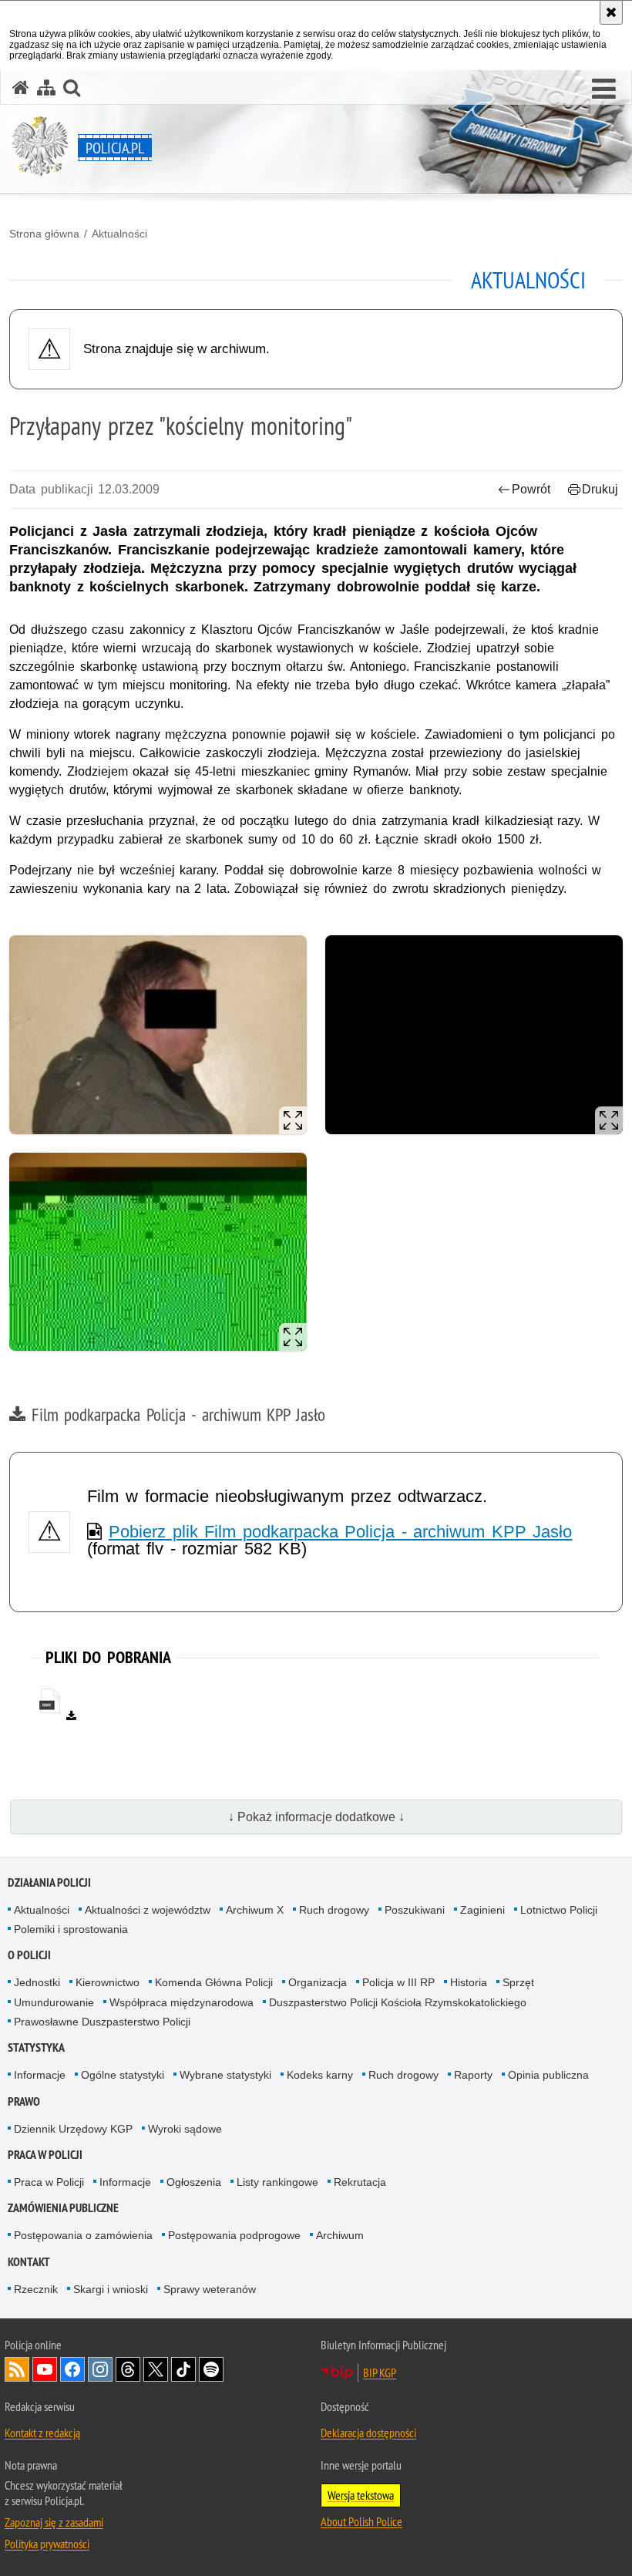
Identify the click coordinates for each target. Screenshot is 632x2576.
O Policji (29, 1955)
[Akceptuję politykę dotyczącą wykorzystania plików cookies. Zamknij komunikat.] (611, 12)
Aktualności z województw (148, 1910)
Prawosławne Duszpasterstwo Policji (102, 2022)
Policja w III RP (398, 1982)
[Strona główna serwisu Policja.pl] (21, 88)
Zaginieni (482, 1910)
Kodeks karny (320, 2075)
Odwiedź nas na (45, 2369)
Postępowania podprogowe (234, 2235)
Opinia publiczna (548, 2075)
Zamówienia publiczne (63, 2208)
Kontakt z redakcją (42, 2433)
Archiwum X (255, 1910)
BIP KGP (380, 2372)
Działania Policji (49, 1882)
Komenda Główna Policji (214, 1982)
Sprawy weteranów (210, 2289)
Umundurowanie (54, 2002)
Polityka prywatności (47, 2544)
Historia (469, 1982)
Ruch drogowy (334, 1910)
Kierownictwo (108, 1982)
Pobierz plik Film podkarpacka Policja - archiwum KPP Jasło (340, 1532)
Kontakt (29, 2262)
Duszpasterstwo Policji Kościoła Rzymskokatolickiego (398, 2002)
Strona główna (44, 234)
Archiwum (340, 2235)
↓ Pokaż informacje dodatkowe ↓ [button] (316, 1817)
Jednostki (37, 1982)
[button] (604, 89)
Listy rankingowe (277, 2182)
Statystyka (36, 2047)
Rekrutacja (360, 2182)
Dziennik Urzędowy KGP (73, 2129)
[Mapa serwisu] (46, 88)
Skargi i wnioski (111, 2289)
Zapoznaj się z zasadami (54, 2522)
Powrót (531, 489)
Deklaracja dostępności (368, 2433)
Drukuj (600, 489)
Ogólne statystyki (123, 2075)
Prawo (24, 2101)
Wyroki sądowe (185, 2129)
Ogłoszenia (194, 2182)
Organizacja (318, 1982)
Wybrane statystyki (225, 2075)
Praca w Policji (45, 2155)
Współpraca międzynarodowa (182, 2002)
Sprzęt (518, 1982)
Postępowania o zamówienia (83, 2235)
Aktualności (119, 234)
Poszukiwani (415, 1910)
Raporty (473, 2075)
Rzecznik (36, 2289)
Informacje (40, 2075)
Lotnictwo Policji (559, 1910)
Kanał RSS (17, 2369)
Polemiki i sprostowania (71, 1929)
